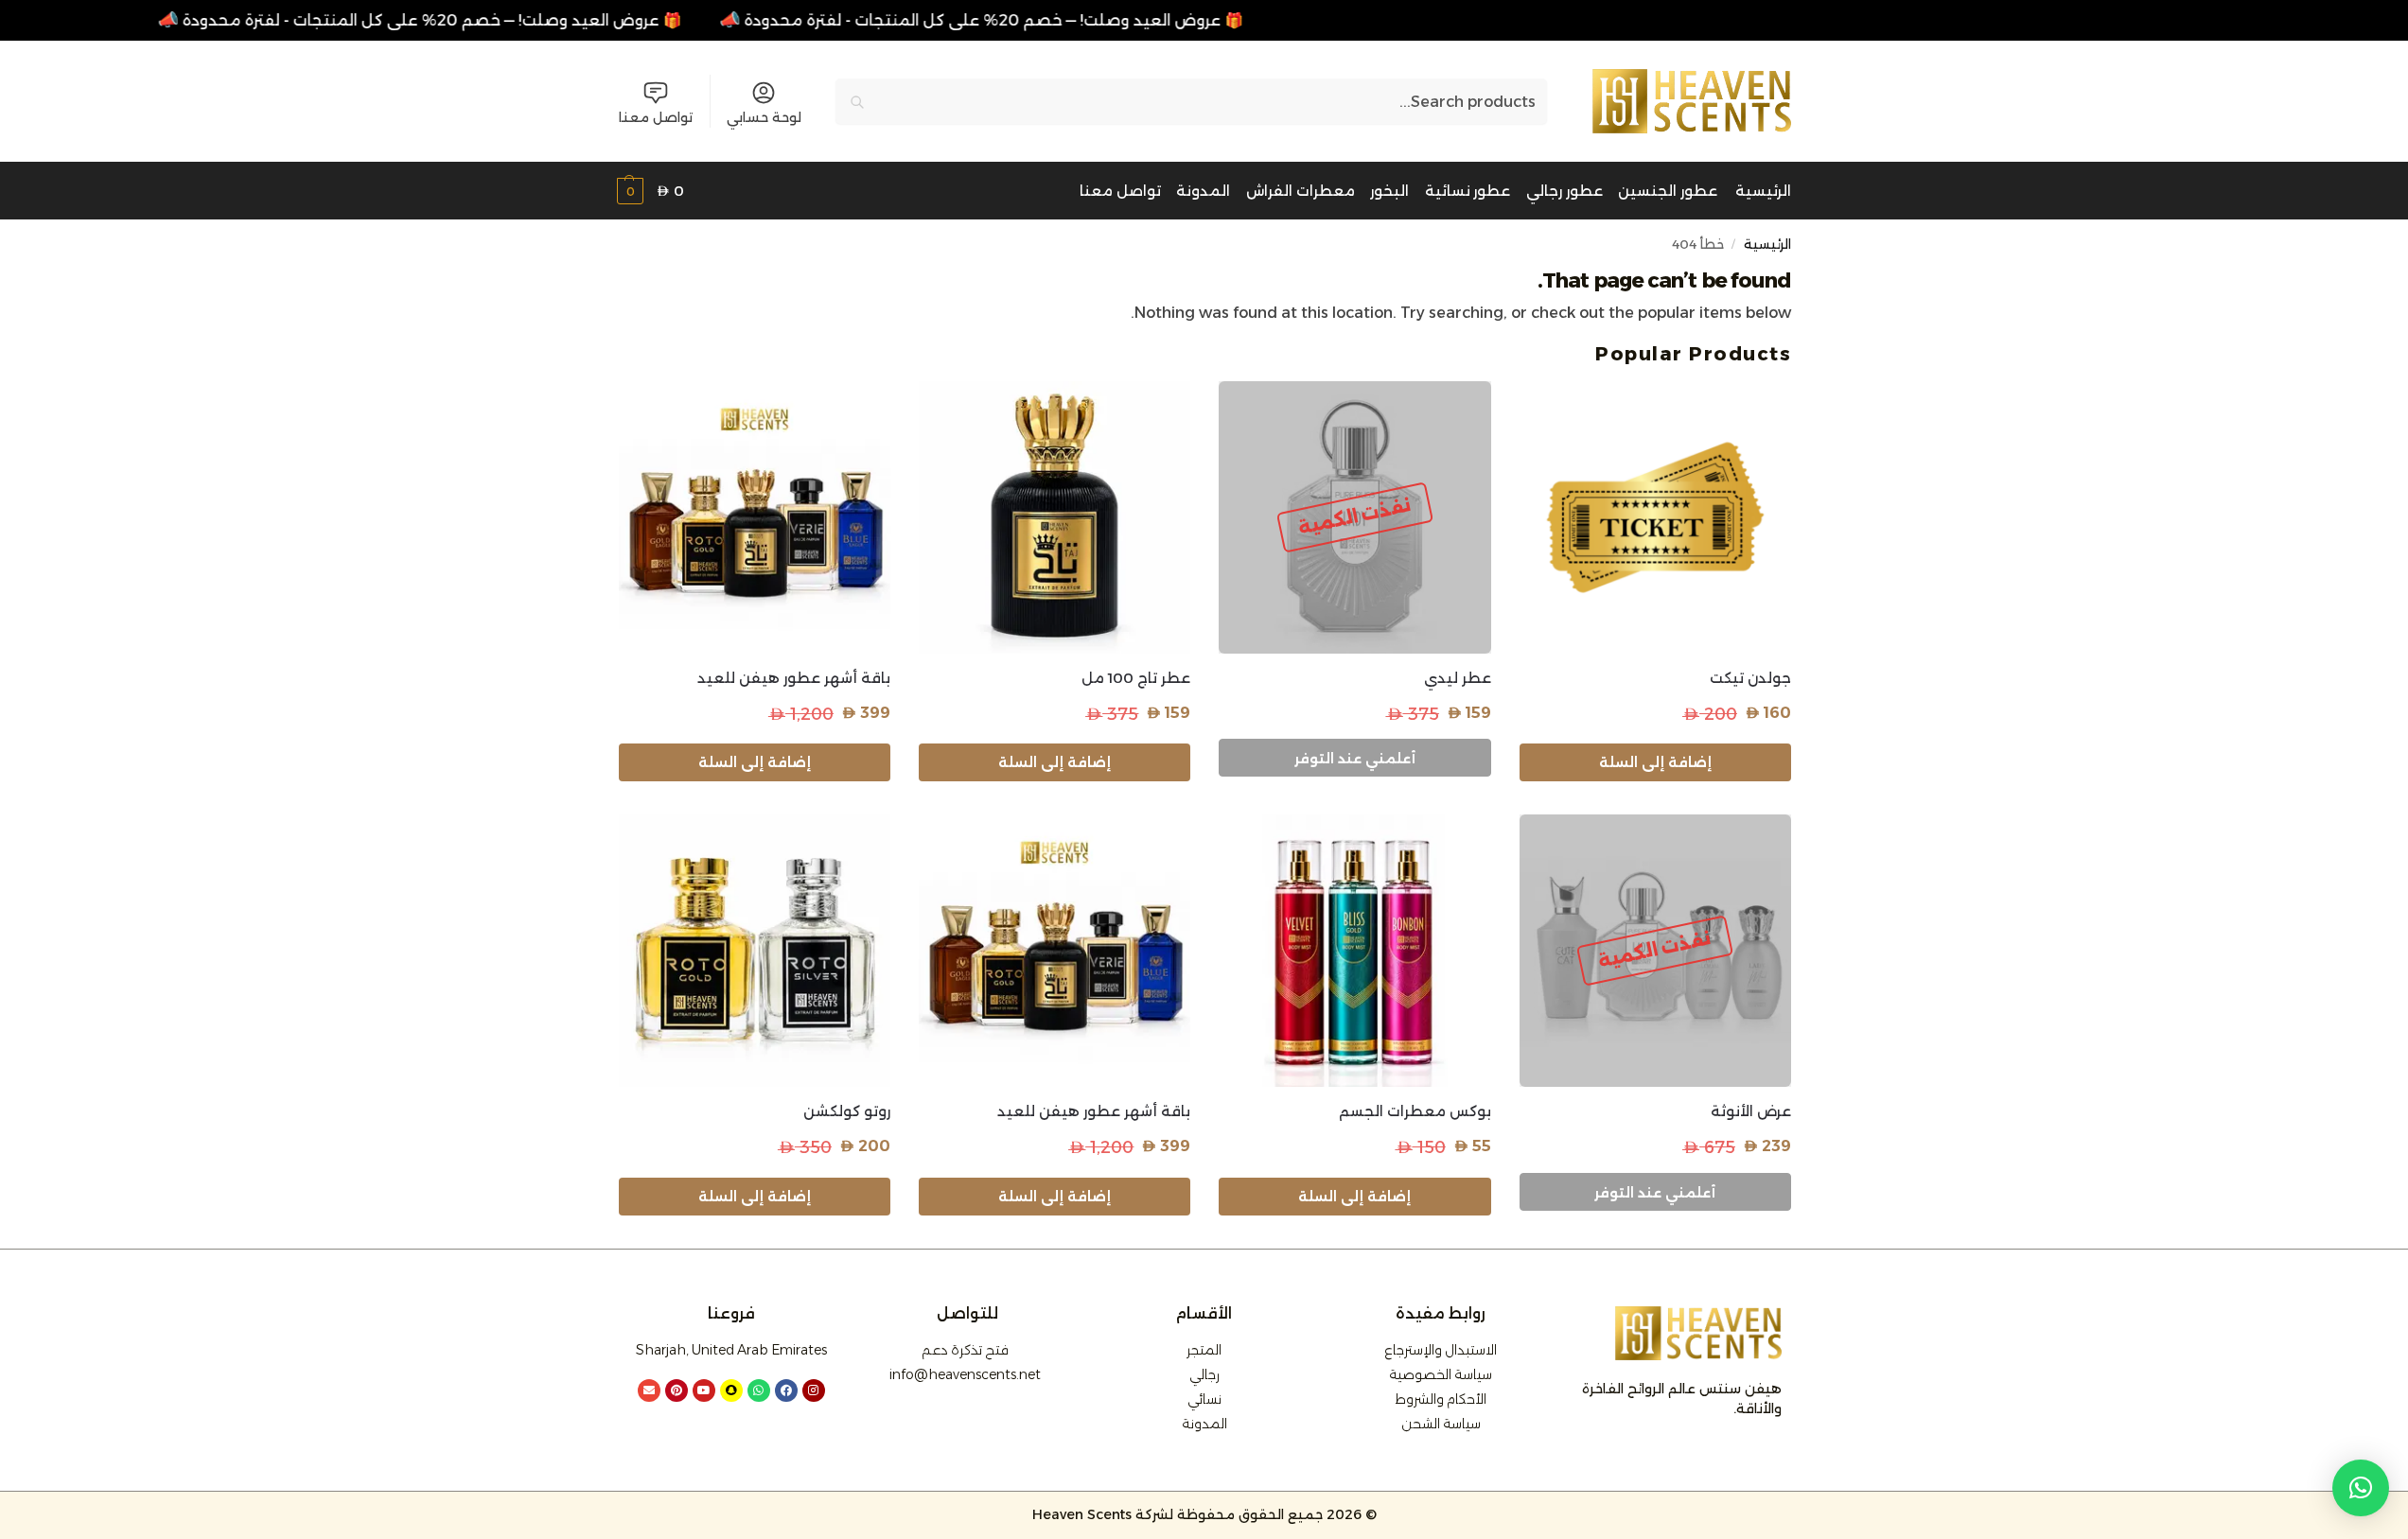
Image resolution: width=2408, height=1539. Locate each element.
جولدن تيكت (1750, 678)
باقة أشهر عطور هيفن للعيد (794, 678)
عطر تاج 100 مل (1136, 678)
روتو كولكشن (847, 1111)
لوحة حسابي (764, 117)
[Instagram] (814, 1390)
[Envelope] (649, 1390)
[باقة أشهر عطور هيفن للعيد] (755, 517)
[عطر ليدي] (1354, 517)
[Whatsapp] (759, 1390)
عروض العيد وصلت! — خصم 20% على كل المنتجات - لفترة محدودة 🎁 (434, 20)
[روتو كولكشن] (755, 950)
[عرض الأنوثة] (1655, 950)
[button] (650, 192)
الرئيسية (1767, 244)
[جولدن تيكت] (1655, 517)
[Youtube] (704, 1390)
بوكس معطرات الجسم (1415, 1111)
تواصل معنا (656, 117)
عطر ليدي (1457, 678)
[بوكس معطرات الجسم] (1354, 950)
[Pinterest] (677, 1390)
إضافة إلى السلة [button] (1655, 762)
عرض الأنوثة (1751, 1111)
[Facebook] (786, 1390)
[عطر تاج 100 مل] (1055, 517)
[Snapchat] (731, 1390)
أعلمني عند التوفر (1355, 759)
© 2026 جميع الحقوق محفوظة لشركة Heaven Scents (1204, 1514)
